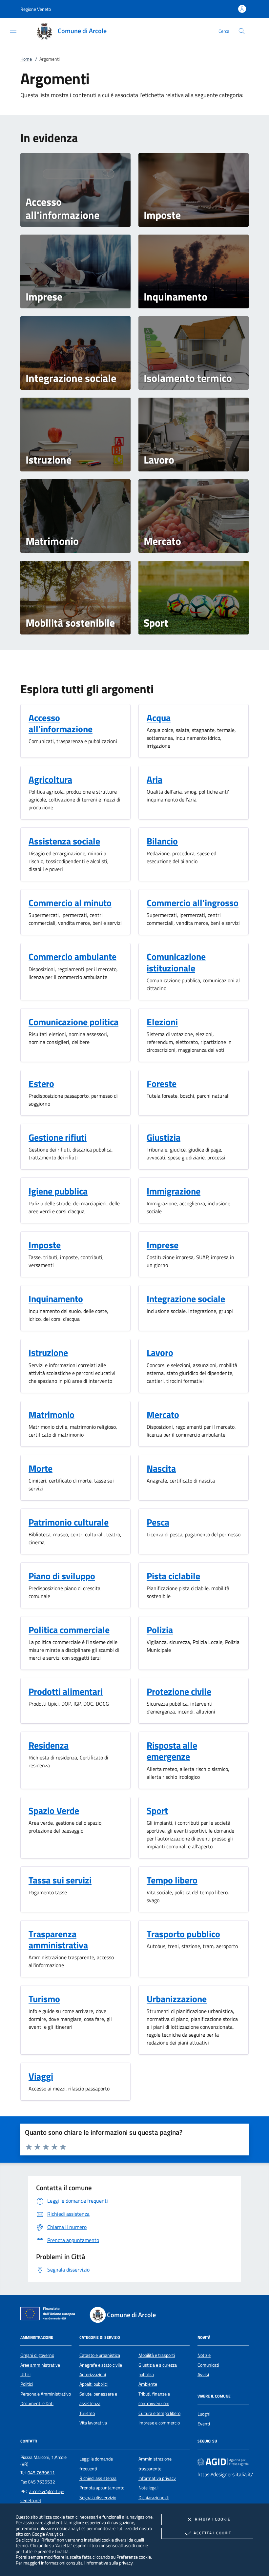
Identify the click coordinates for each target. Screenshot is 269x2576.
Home (26, 59)
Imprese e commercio (159, 2423)
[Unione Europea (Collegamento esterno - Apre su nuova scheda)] (50, 2315)
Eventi (204, 2424)
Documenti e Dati (37, 2403)
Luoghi (204, 2414)
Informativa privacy (157, 2478)
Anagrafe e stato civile (101, 2365)
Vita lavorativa (93, 2423)
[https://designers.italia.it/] (223, 2462)
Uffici (25, 2375)
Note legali (148, 2488)
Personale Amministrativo (46, 2394)
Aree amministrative (40, 2365)
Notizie (204, 2355)
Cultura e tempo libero (159, 2413)
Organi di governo (37, 2355)
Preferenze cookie (134, 2557)
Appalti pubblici (93, 2384)
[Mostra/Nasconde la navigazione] (13, 30)
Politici (27, 2384)
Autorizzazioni (93, 2375)
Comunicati (208, 2365)
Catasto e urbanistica (100, 2355)
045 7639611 (41, 2473)
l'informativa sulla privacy (108, 2563)
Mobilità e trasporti (157, 2355)
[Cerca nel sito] (242, 31)
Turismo (87, 2413)
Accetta (212, 2533)
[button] (36, 9)
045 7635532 (41, 2482)
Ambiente (148, 2384)
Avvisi (203, 2375)
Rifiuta (213, 2519)
